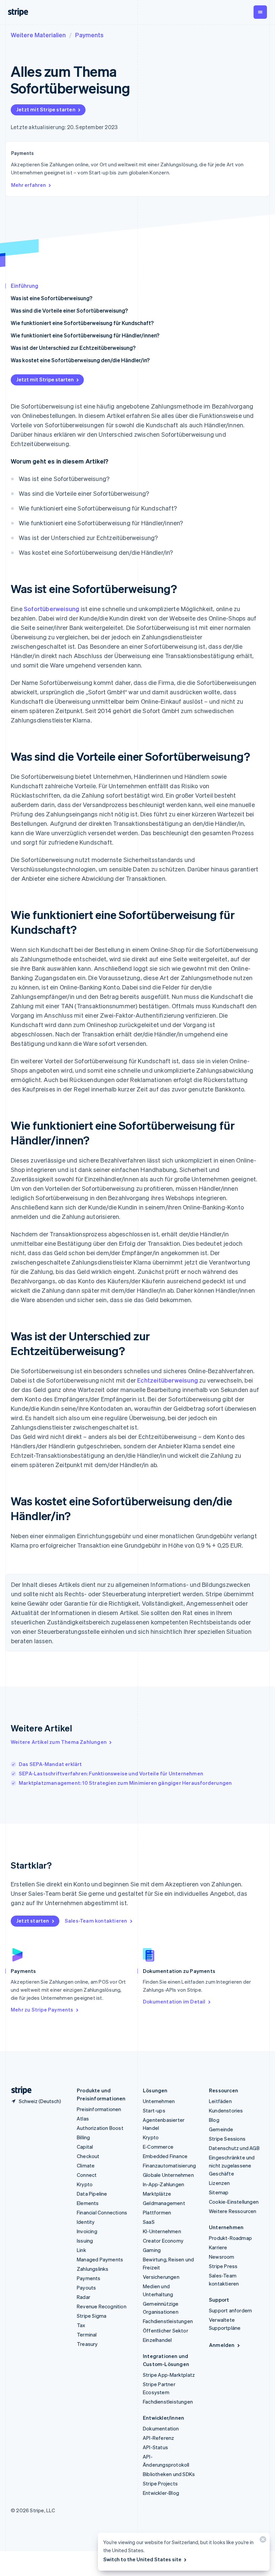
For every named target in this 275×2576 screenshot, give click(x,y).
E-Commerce (158, 2147)
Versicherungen (161, 2277)
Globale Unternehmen (168, 2175)
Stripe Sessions (227, 2139)
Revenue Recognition (102, 2306)
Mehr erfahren (29, 185)
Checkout (88, 2156)
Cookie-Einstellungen (234, 2202)
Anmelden (222, 2345)
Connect (87, 2175)
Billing (83, 2137)
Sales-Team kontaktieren (96, 1921)
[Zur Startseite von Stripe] (19, 2090)
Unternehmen (159, 2101)
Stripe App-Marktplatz (169, 2375)
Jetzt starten (33, 1921)
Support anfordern (230, 2310)
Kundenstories (226, 2110)
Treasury (87, 2344)
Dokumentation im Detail (174, 2001)
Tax (81, 2325)
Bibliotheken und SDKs (169, 2474)
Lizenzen (219, 2183)
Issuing (85, 2241)
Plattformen (157, 2212)
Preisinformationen (99, 2109)
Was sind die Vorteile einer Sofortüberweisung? (69, 310)
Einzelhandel (157, 2340)
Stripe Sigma (92, 2316)
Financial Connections (102, 2212)
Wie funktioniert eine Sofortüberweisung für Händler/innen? (85, 335)
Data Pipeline (92, 2194)
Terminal (87, 2334)
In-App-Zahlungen (163, 2184)
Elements (88, 2203)
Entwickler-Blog (161, 2493)
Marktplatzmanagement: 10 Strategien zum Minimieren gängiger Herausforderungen (125, 1783)
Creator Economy (163, 2241)
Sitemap (219, 2192)
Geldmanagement (164, 2203)
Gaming (152, 2250)
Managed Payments (100, 2259)
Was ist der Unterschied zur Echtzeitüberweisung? (73, 348)
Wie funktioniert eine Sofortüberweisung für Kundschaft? (82, 323)
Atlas (83, 2118)
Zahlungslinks (93, 2269)
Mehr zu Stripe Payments (42, 2009)
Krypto (85, 2184)
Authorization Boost (100, 2128)
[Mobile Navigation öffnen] (260, 12)
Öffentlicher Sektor (166, 2330)
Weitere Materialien (38, 35)
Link (81, 2250)
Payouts (86, 2288)
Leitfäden (220, 2101)
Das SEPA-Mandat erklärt (50, 1764)
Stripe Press (223, 2266)
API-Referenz (158, 2438)
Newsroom (222, 2257)
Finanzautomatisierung (169, 2165)
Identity (86, 2222)
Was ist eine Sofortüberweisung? (51, 298)
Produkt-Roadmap (230, 2238)
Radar (84, 2297)
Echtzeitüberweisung (168, 1380)
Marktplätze (157, 2194)
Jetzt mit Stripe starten (46, 109)
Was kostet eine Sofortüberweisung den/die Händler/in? (80, 360)
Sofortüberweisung (51, 609)
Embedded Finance (165, 2156)
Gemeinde (221, 2129)
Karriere (218, 2247)
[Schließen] (262, 2541)
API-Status (155, 2447)
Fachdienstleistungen (168, 2321)
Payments (89, 35)
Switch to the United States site (142, 2559)
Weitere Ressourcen (233, 2211)
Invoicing (87, 2231)
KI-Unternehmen (162, 2231)
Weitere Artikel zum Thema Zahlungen (59, 1742)
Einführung (24, 286)
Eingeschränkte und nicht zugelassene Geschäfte (232, 2165)
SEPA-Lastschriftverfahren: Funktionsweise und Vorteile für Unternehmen (111, 1773)
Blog (214, 2120)
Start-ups (154, 2110)
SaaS (149, 2222)
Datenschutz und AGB (234, 2148)
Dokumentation (161, 2428)
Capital (85, 2147)
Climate (86, 2165)
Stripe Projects (160, 2483)
